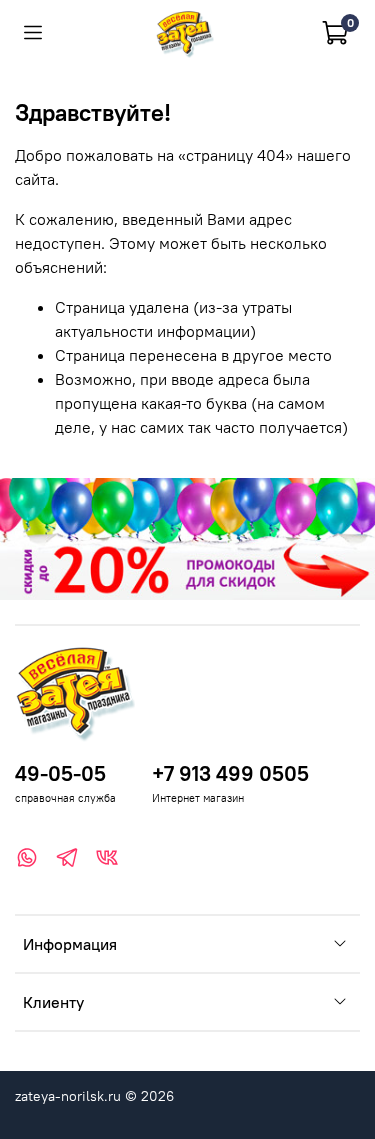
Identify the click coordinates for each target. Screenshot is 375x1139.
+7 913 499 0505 (230, 773)
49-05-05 (60, 773)
